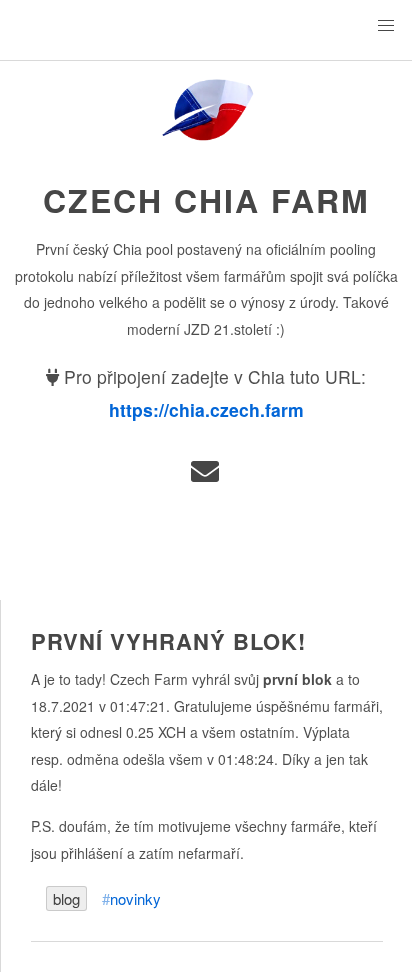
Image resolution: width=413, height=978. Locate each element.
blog (66, 898)
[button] (386, 26)
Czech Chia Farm (206, 200)
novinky (135, 898)
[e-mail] (206, 476)
